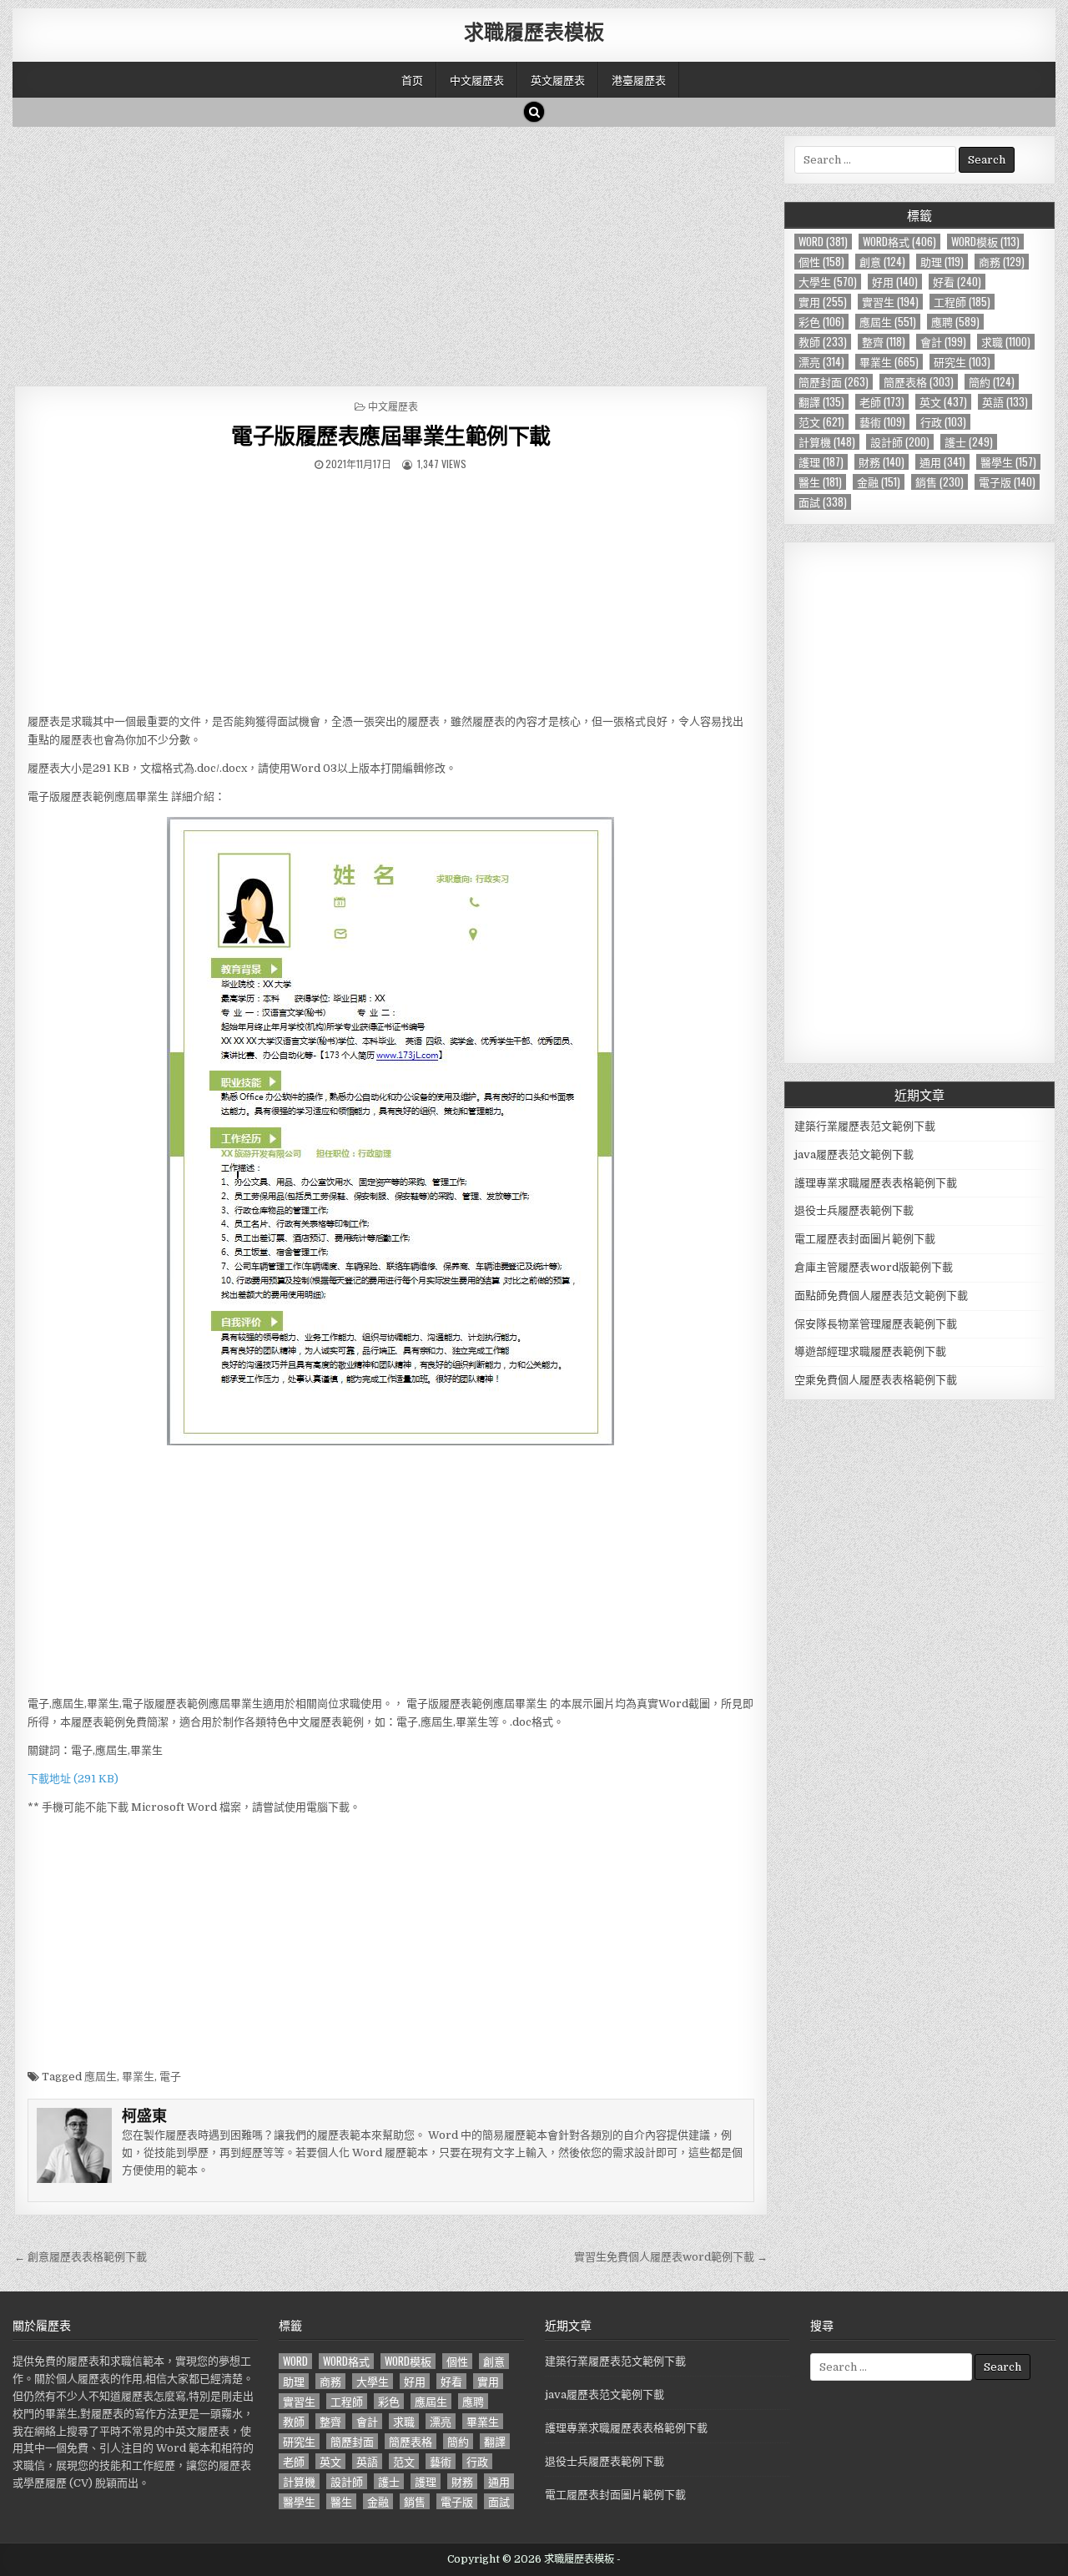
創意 (882, 262)
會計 (943, 342)
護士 (969, 442)
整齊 (884, 342)
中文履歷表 (477, 79)
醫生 (820, 482)
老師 (882, 402)
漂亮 (821, 362)
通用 (942, 462)
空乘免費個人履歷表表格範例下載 (876, 1380)
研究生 (962, 362)
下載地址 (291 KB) (73, 1779)
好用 (895, 282)
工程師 (962, 302)
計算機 (827, 442)
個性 (821, 262)
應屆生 (101, 2077)
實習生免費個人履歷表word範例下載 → (671, 2257)
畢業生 (138, 2077)
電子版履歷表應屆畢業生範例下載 (391, 435)
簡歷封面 (834, 382)
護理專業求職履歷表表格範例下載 (876, 1183)
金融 (879, 482)
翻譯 (821, 402)
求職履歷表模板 (534, 31)
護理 (821, 462)
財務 (882, 462)
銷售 (940, 482)
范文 (821, 422)
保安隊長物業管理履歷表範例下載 (876, 1324)
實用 (823, 302)
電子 (170, 2077)
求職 (1006, 342)
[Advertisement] (391, 252)
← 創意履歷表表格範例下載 (81, 2257)
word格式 (899, 242)
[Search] (534, 112)
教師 (823, 342)
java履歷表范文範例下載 (854, 1154)
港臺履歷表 (639, 79)
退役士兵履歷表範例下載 (854, 1210)
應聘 (955, 322)
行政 (943, 422)
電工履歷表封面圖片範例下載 (865, 1239)
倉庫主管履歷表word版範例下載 (874, 1267)
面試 (823, 502)
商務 (1002, 262)
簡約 (992, 382)
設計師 (900, 442)
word (823, 242)
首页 (412, 79)
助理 (942, 262)
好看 (957, 282)
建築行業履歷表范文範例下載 (865, 1126)
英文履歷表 (558, 79)
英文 (943, 402)
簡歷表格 (919, 382)
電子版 (1007, 482)
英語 (1005, 402)
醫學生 (1008, 462)
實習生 (890, 302)
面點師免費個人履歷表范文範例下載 (881, 1296)
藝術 (882, 422)
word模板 (985, 242)
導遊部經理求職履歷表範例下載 (870, 1351)
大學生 (828, 282)
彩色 (821, 322)
